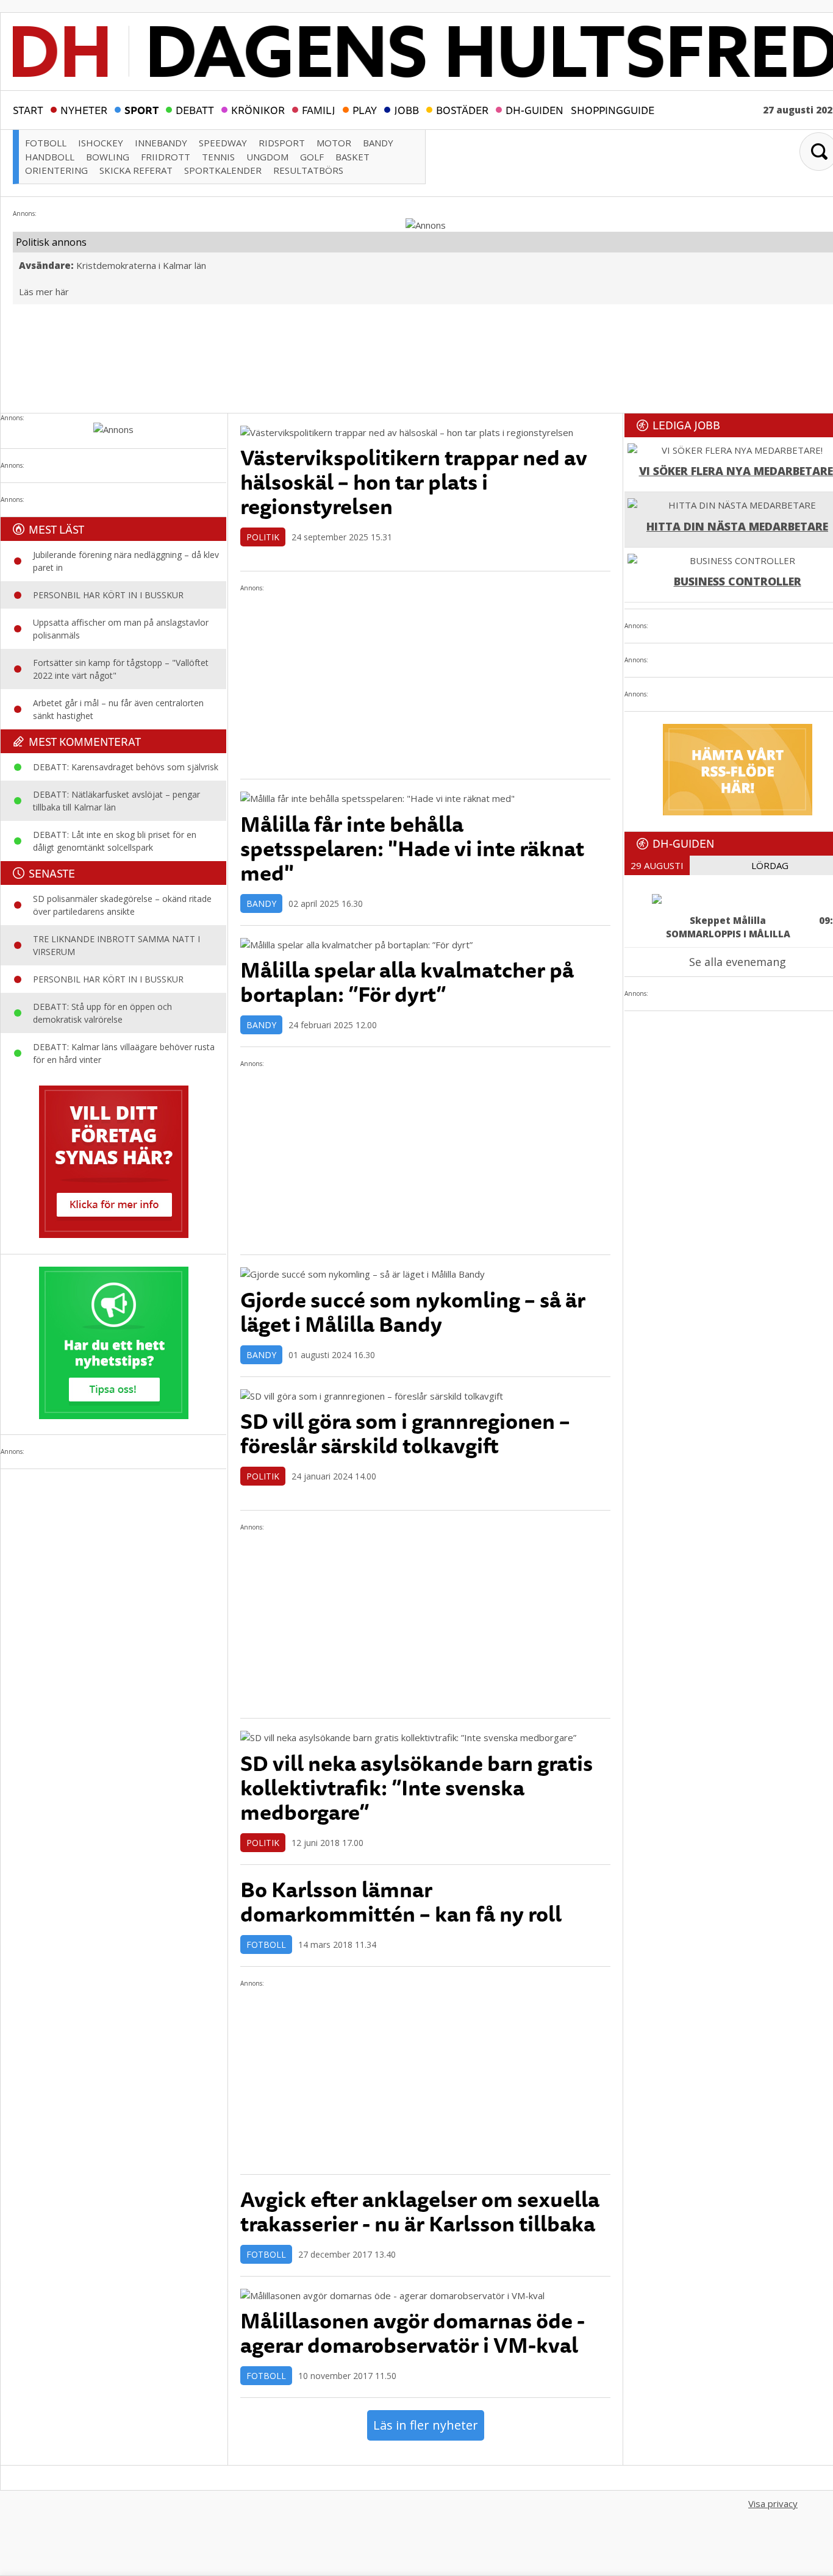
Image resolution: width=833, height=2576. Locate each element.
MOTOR (334, 143)
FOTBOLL (46, 143)
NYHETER (84, 109)
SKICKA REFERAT (136, 170)
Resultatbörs (308, 170)
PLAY (365, 109)
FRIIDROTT (166, 157)
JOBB (406, 109)
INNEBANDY (161, 143)
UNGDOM (267, 157)
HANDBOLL (50, 157)
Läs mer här (44, 292)
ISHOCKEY (101, 143)
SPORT (141, 109)
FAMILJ (319, 109)
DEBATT (195, 109)
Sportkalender (223, 170)
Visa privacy (773, 2503)
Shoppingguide (613, 109)
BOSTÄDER (462, 109)
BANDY (378, 143)
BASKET (352, 157)
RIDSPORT (282, 143)
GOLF (312, 157)
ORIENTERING (56, 170)
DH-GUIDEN (534, 109)
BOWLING (108, 157)
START (28, 109)
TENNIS (218, 157)
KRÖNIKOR (258, 109)
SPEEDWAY (223, 143)
